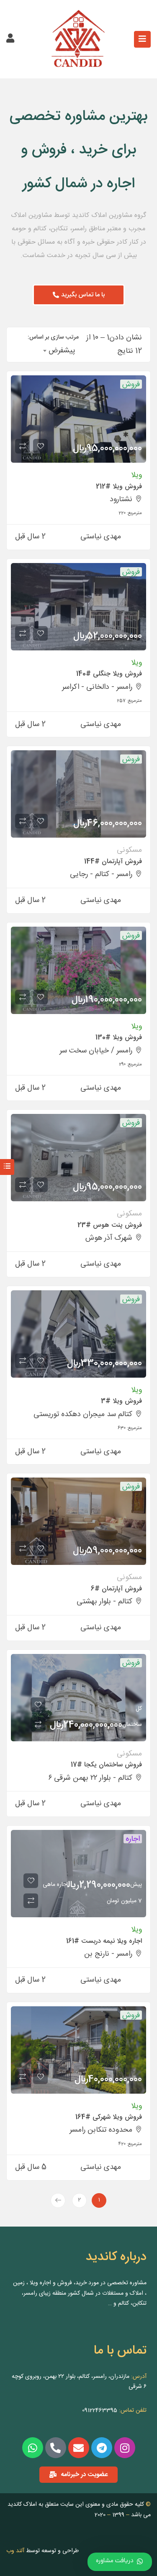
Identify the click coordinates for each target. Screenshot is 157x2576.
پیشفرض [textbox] (62, 351)
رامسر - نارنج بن (108, 1954)
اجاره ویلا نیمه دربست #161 (104, 1941)
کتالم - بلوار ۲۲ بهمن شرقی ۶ (90, 1778)
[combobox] (59, 351)
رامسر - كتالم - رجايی (101, 874)
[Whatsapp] (33, 2448)
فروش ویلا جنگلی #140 (109, 674)
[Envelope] (79, 2448)
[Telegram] (102, 2448)
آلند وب (15, 2551)
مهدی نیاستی (101, 537)
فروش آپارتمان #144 (113, 862)
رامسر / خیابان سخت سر (96, 1051)
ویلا (136, 475)
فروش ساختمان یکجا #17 (106, 1765)
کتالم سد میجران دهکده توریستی (83, 1414)
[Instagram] (125, 2448)
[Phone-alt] (56, 2448)
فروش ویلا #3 (121, 1401)
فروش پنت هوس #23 (110, 1225)
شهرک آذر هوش (109, 1238)
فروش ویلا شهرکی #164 (109, 2117)
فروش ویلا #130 (119, 1038)
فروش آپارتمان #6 (116, 1589)
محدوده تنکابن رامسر (101, 2130)
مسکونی (129, 850)
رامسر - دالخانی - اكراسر (97, 687)
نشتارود (121, 499)
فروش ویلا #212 (119, 487)
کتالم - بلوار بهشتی (104, 1602)
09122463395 (100, 2410)
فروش (131, 384)
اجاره (133, 1839)
